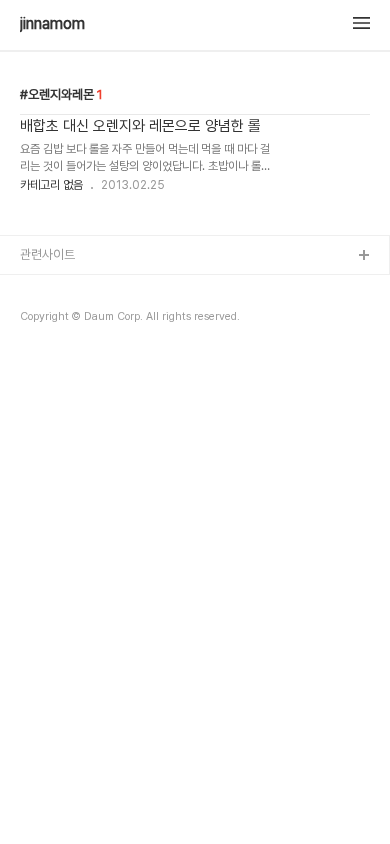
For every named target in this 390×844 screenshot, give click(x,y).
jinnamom (52, 24)
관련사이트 (47, 254)
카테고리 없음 (51, 185)
